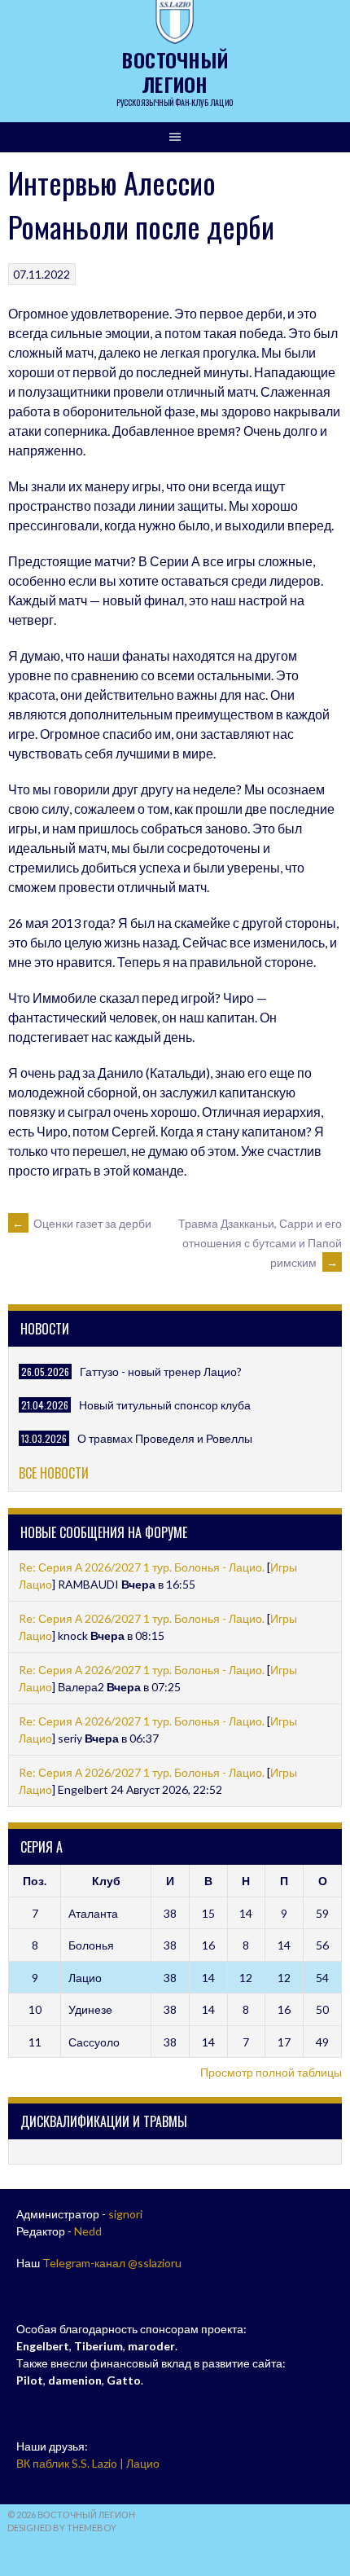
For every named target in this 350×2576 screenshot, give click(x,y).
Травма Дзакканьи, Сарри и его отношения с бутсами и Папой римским (260, 1243)
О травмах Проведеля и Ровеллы (165, 1438)
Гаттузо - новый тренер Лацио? (161, 1372)
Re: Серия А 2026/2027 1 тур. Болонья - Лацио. (142, 1567)
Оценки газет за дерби (82, 1223)
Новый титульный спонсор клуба (165, 1405)
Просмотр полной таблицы (271, 2072)
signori (125, 2214)
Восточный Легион (175, 72)
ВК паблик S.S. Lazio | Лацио (88, 2463)
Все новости (54, 1473)
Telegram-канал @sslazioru (112, 2263)
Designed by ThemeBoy (62, 2528)
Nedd (88, 2231)
